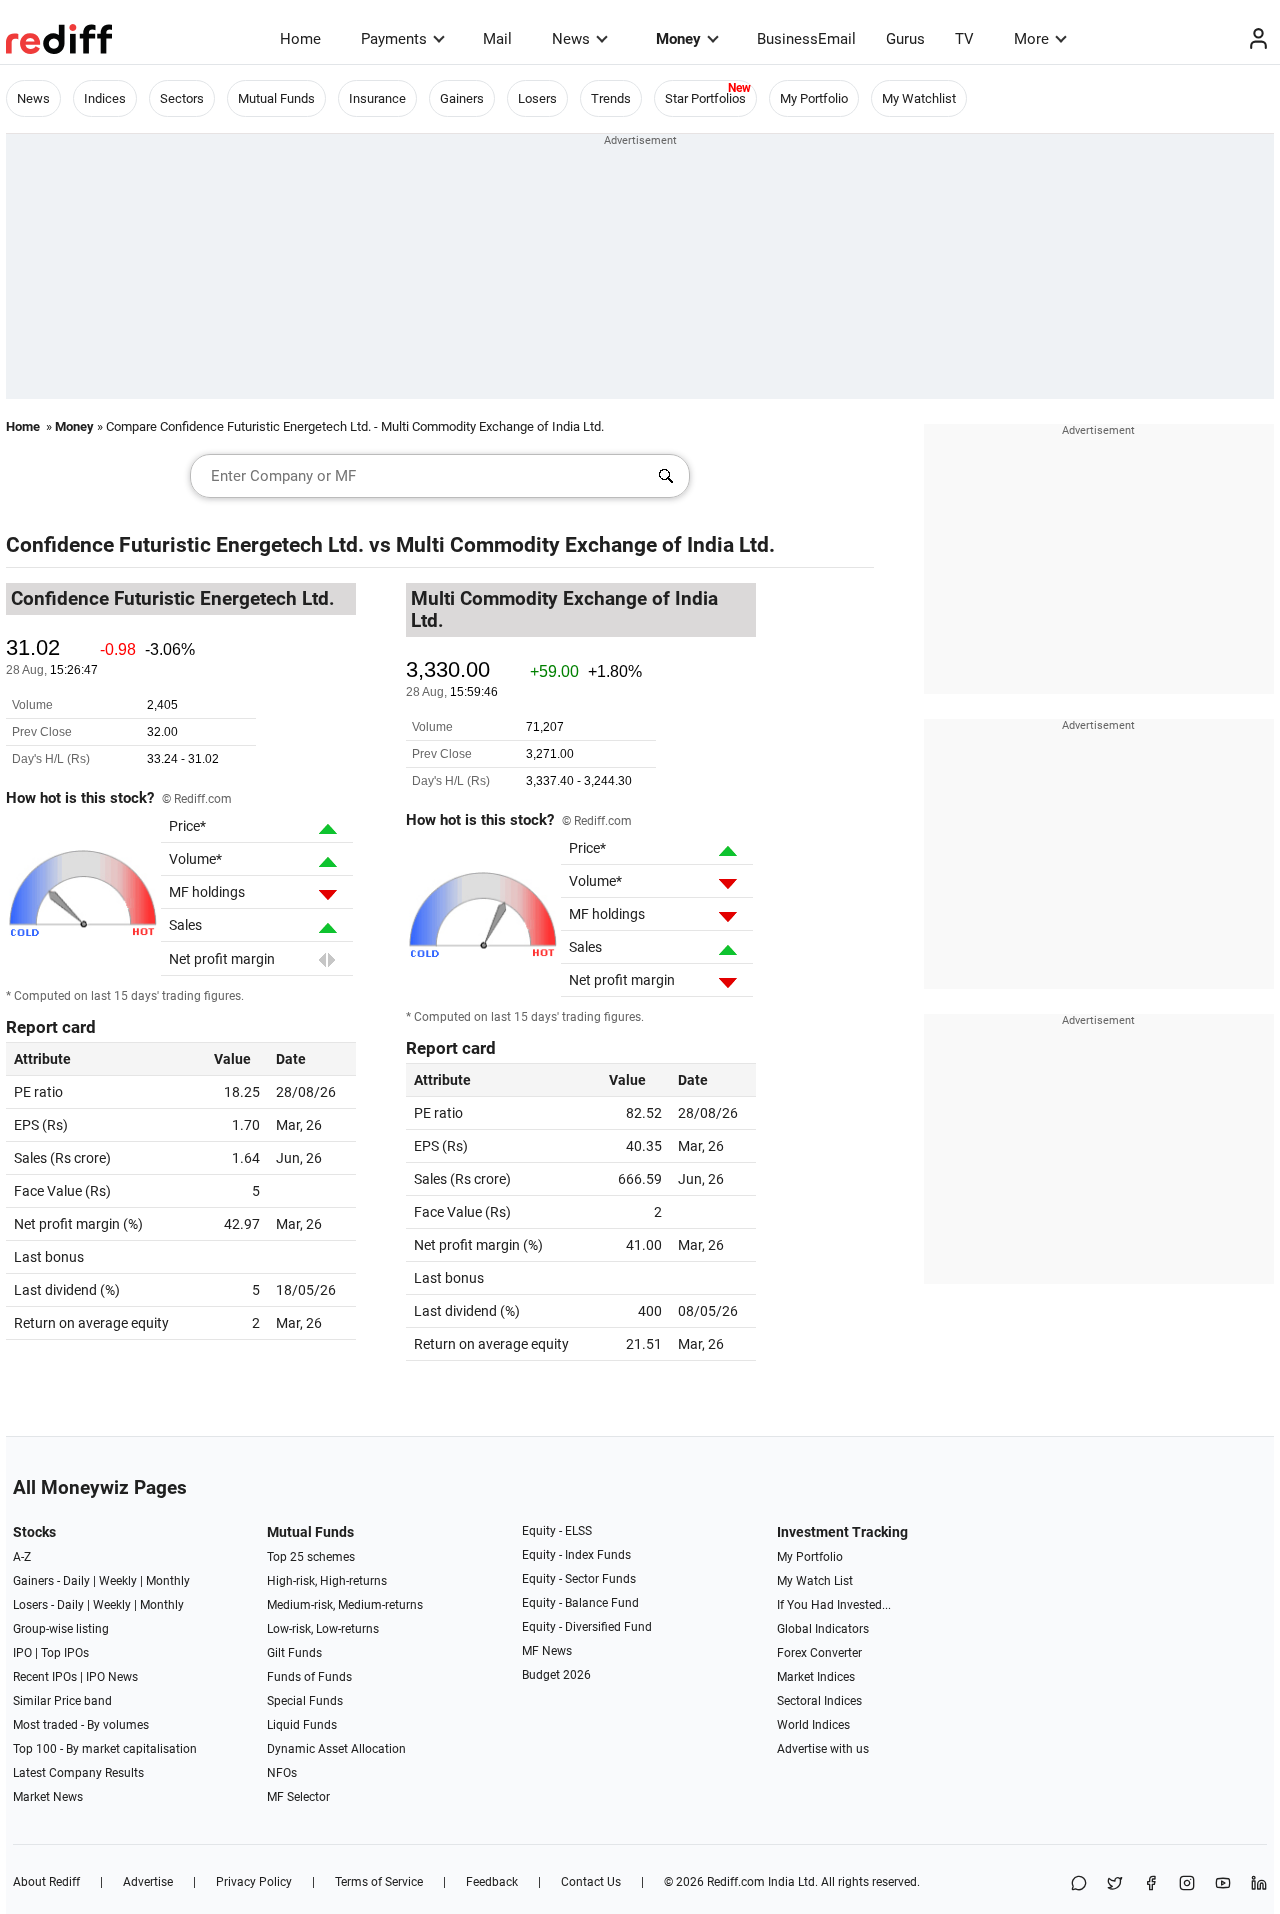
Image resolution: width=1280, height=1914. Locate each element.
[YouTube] (1223, 1884)
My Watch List (815, 1581)
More (1031, 39)
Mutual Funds (276, 98)
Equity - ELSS (557, 1531)
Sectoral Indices (819, 1701)
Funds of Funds (309, 1677)
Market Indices (816, 1677)
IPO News (112, 1677)
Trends (611, 98)
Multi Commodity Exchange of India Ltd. (585, 545)
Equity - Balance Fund (580, 1603)
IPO (22, 1653)
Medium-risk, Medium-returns (345, 1605)
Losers (537, 98)
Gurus (905, 39)
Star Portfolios (705, 98)
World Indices (813, 1725)
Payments (394, 39)
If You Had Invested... (834, 1605)
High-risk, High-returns (327, 1581)
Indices (105, 98)
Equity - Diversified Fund (587, 1627)
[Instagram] (1187, 1884)
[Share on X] (1115, 1884)
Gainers (462, 98)
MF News (547, 1651)
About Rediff (46, 1882)
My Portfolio (814, 98)
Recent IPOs (45, 1677)
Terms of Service (379, 1882)
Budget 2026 (556, 1675)
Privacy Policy (254, 1882)
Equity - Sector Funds (579, 1579)
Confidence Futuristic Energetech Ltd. (185, 545)
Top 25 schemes (311, 1557)
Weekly (118, 1581)
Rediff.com (736, 1882)
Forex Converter (819, 1653)
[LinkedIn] (1259, 1884)
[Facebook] (1151, 1884)
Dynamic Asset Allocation (336, 1749)
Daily (76, 1581)
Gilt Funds (294, 1653)
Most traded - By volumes (81, 1725)
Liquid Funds (302, 1725)
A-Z (22, 1557)
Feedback (492, 1882)
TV (964, 39)
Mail (497, 39)
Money (678, 39)
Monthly (168, 1581)
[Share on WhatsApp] (1079, 1884)
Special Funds (305, 1701)
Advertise (148, 1882)
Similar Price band (62, 1701)
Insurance (377, 98)
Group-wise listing (61, 1629)
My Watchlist (919, 98)
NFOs (282, 1773)
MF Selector (298, 1797)
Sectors (182, 98)
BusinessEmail (806, 39)
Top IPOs (65, 1653)
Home (300, 39)
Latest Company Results (78, 1773)
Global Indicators (823, 1629)
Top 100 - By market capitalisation (105, 1749)
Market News (48, 1797)
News (571, 39)
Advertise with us (823, 1749)
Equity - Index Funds (576, 1555)
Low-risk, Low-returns (323, 1629)
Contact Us (591, 1882)
